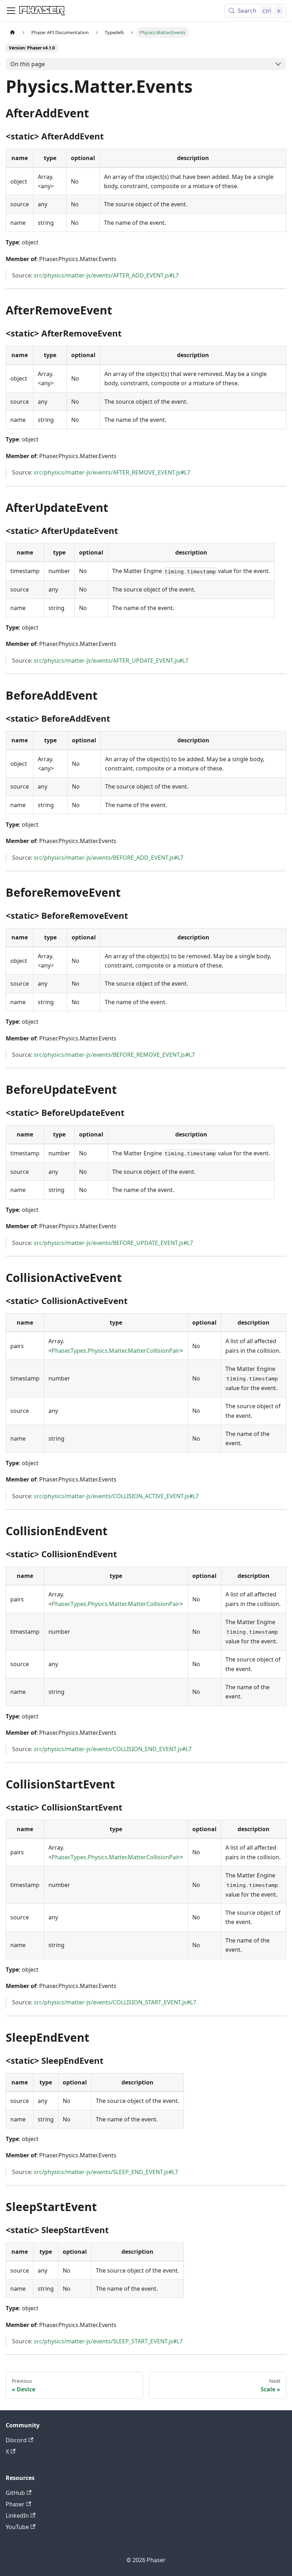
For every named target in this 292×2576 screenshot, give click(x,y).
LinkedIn (17, 2516)
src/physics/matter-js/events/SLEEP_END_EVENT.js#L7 (106, 2172)
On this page (28, 64)
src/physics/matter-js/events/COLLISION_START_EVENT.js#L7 (115, 2002)
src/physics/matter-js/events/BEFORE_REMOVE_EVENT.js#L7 (114, 1055)
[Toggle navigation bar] (11, 11)
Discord (16, 2440)
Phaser (15, 2504)
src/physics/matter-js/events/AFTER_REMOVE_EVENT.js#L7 (112, 472)
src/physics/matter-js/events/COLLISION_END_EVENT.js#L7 (113, 1749)
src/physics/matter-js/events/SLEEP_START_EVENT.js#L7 (108, 2341)
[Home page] (12, 33)
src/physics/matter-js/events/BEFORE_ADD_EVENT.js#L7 (109, 858)
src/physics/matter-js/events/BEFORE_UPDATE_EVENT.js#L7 (113, 1243)
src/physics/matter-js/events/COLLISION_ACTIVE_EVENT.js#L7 (116, 1496)
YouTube (17, 2527)
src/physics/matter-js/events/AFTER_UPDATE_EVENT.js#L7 (111, 661)
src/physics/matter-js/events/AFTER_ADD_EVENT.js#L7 (106, 275)
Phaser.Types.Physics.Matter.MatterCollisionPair (116, 1351)
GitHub (15, 2493)
